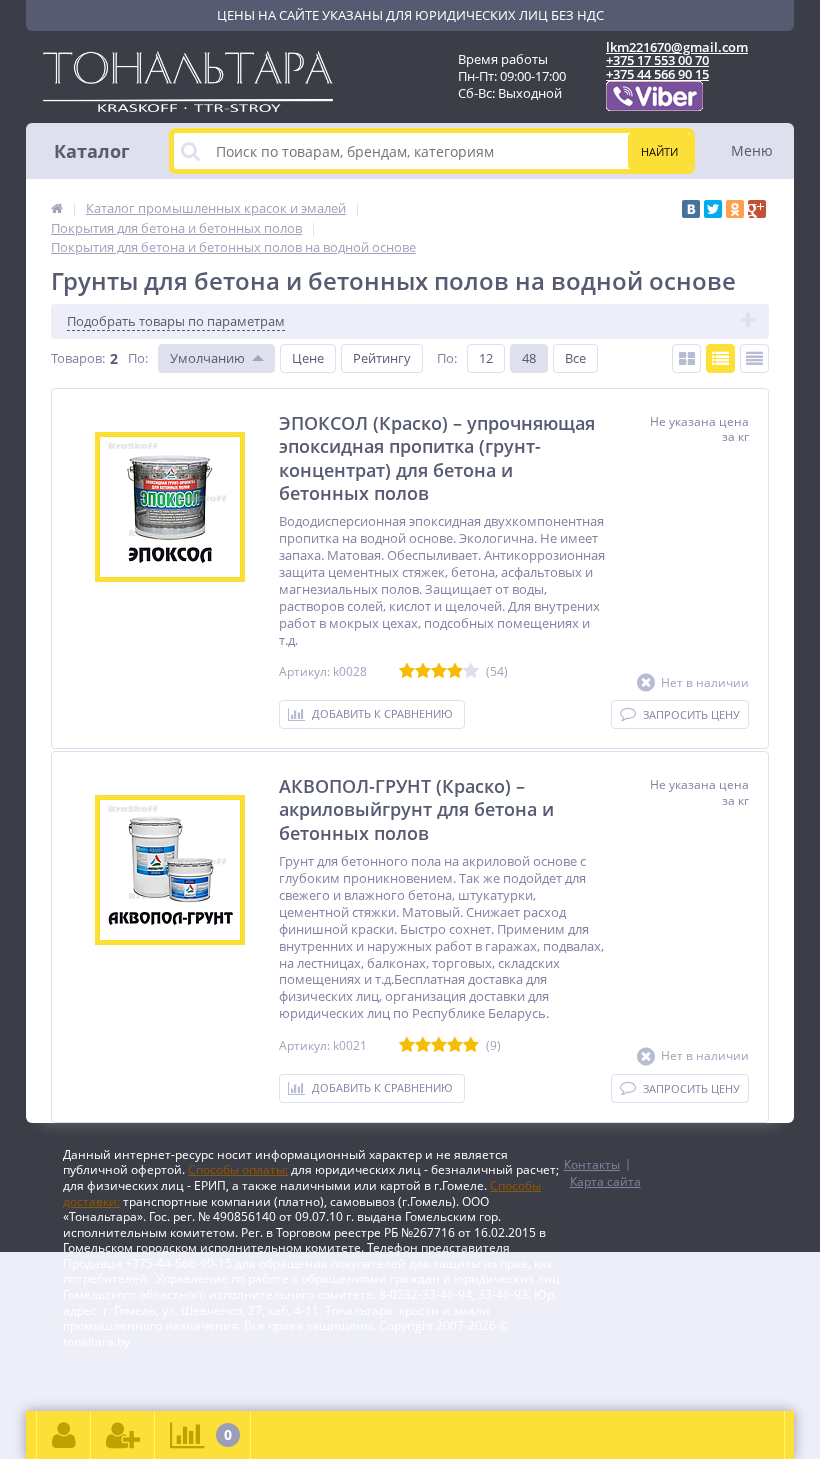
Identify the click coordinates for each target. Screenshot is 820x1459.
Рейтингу (382, 358)
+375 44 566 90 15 (657, 74)
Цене (308, 358)
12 (486, 358)
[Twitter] (713, 209)
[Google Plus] (757, 209)
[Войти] (64, 1435)
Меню (752, 150)
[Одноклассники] (735, 209)
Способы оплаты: (238, 1169)
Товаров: (78, 358)
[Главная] (57, 208)
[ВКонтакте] (691, 209)
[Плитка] (686, 358)
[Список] (720, 358)
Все (575, 358)
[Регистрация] (123, 1435)
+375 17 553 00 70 (657, 60)
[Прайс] (754, 358)
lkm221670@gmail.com (677, 47)
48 (529, 358)
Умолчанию (207, 358)
